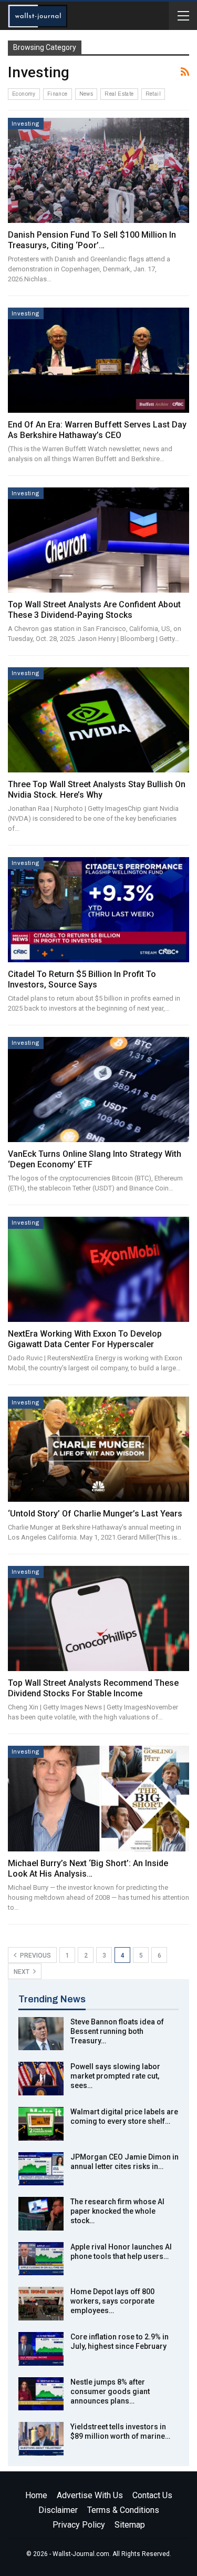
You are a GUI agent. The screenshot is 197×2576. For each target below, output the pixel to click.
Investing (26, 124)
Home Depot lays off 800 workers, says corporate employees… (112, 2301)
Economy (24, 94)
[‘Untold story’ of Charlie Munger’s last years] (98, 1449)
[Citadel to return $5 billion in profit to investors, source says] (98, 910)
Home (36, 2495)
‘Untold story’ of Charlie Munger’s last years (95, 1514)
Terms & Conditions (123, 2510)
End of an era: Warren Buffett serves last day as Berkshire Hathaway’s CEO (97, 430)
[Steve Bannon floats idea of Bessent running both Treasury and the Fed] (41, 2034)
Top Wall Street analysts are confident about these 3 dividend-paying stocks (94, 610)
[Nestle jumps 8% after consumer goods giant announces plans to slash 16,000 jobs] (41, 2394)
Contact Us (152, 2495)
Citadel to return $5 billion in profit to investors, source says (82, 979)
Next (22, 1972)
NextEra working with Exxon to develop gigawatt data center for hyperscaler (85, 1339)
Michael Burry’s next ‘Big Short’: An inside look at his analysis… (88, 1869)
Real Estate (119, 94)
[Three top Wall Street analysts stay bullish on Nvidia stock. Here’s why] (98, 720)
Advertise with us (90, 2495)
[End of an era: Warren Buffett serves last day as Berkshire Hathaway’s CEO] (98, 360)
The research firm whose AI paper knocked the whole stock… (117, 2211)
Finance (58, 94)
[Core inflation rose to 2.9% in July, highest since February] (41, 2349)
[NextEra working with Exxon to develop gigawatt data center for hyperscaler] (98, 1269)
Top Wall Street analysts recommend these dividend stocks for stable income (93, 1688)
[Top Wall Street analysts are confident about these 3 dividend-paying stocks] (98, 540)
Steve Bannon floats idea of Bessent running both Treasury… (117, 2031)
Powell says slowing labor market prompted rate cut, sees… (115, 2076)
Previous (35, 1956)
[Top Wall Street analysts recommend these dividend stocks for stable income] (98, 1618)
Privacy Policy (79, 2525)
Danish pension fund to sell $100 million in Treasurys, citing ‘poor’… (92, 240)
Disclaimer (58, 2510)
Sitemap (130, 2525)
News (86, 94)
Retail (153, 94)
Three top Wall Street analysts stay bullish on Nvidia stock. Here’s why (97, 790)
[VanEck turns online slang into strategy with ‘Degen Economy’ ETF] (98, 1090)
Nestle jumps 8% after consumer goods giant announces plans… (110, 2391)
